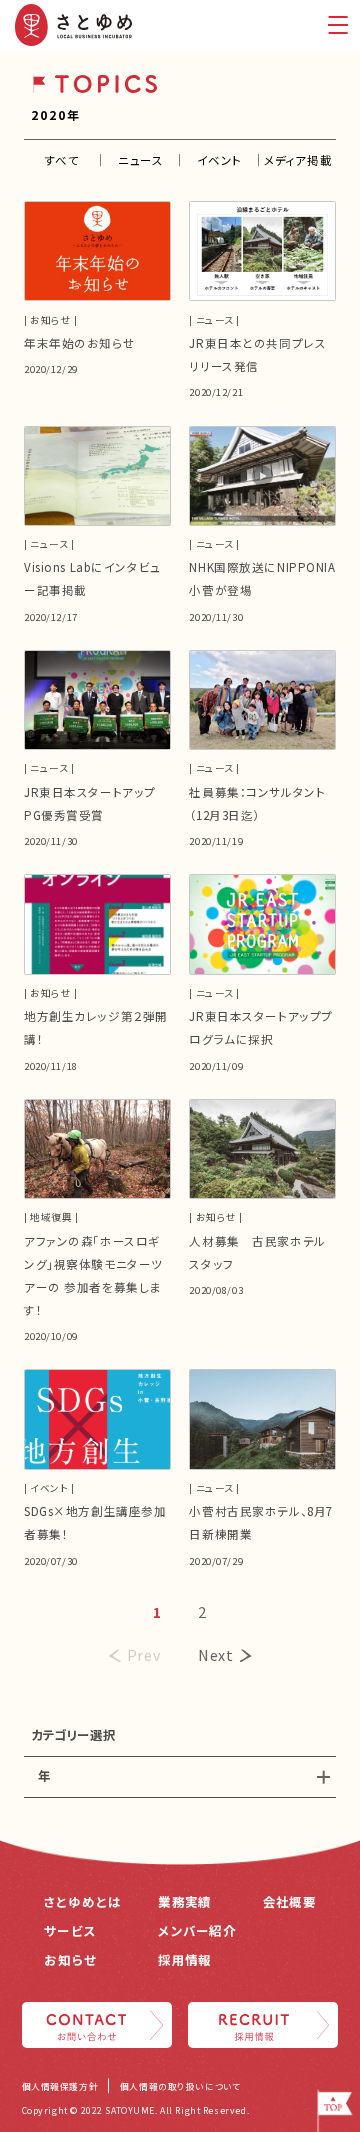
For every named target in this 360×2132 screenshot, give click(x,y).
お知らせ (70, 1960)
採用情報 (184, 1960)
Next (215, 1654)
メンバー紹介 (197, 1931)
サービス (70, 1931)
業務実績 (184, 1902)
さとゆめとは (82, 1902)
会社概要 (289, 1902)
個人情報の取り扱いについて (180, 2086)
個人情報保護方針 (60, 2086)
